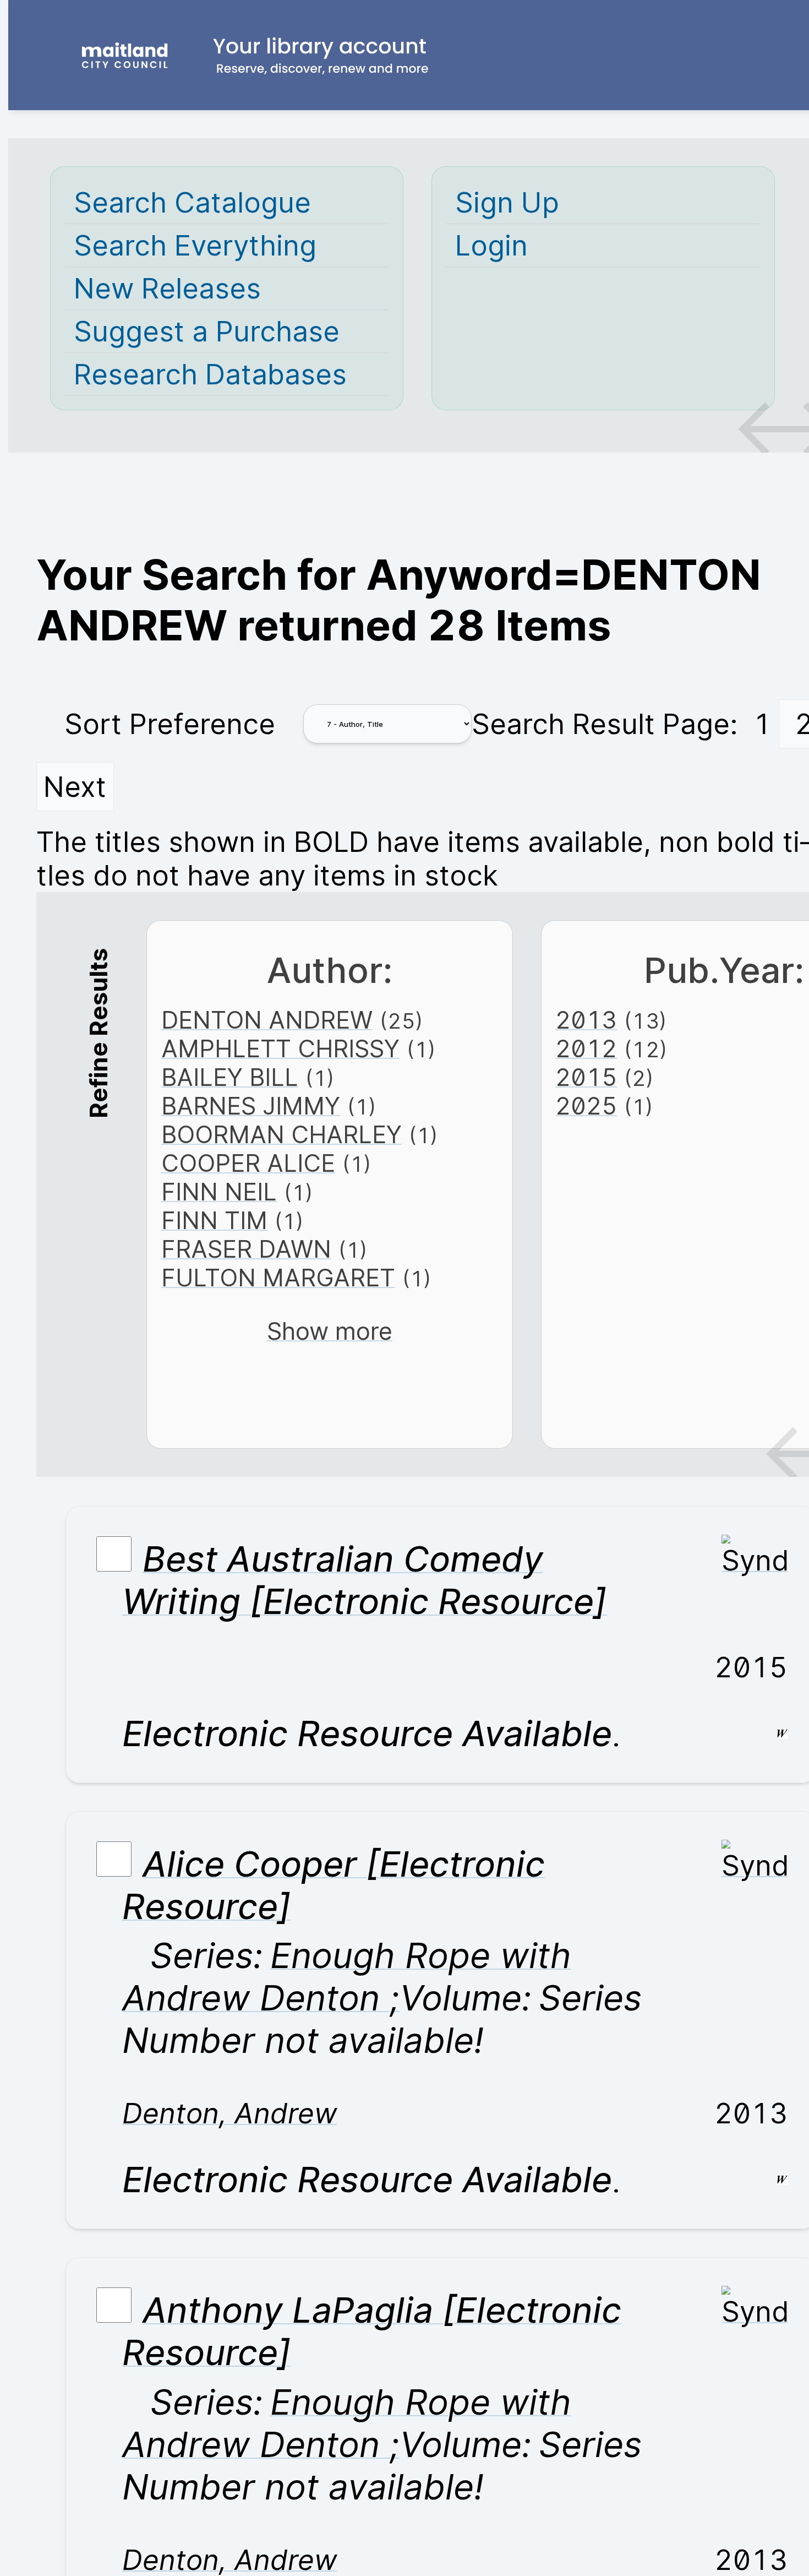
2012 (586, 1048)
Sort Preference (170, 724)
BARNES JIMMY (251, 1106)
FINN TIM (214, 1220)
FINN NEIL (219, 1192)
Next (75, 787)
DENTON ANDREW (267, 1020)
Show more (330, 1331)
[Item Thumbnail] (755, 1560)
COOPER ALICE (248, 1163)
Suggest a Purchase (207, 331)
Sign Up (507, 202)
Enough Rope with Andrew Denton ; (347, 1976)
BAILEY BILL (230, 1077)
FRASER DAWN (246, 1249)
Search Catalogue (192, 202)
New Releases (167, 288)
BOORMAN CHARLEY (281, 1134)
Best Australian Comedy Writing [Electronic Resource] (365, 1580)
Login (491, 245)
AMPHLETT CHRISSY (280, 1048)
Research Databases (210, 374)
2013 (586, 1020)
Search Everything (195, 245)
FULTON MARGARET (278, 1278)
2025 (586, 1106)
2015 (586, 1077)
